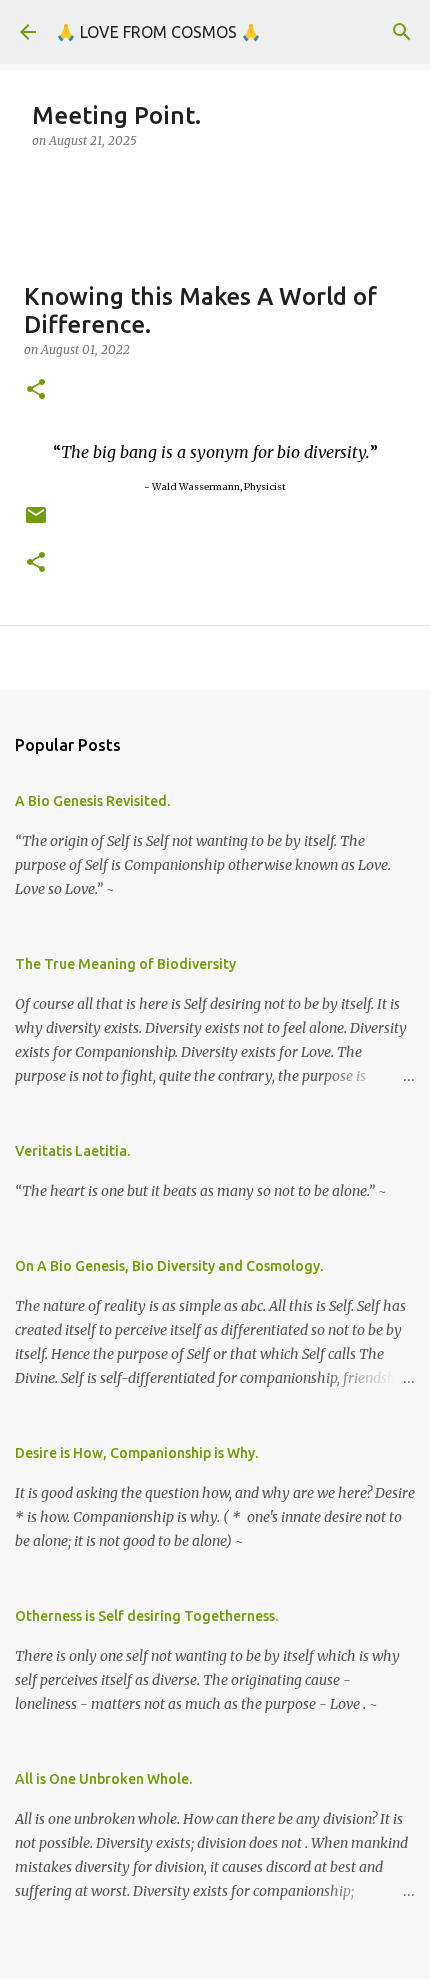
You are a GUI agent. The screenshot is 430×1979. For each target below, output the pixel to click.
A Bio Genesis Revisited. (92, 801)
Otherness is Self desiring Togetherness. (146, 1616)
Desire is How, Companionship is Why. (136, 1453)
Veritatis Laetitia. (72, 1151)
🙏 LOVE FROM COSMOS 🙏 (158, 32)
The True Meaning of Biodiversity (125, 964)
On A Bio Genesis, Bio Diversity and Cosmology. (169, 1266)
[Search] (402, 32)
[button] (36, 390)
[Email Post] (36, 522)
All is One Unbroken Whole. (103, 1779)
